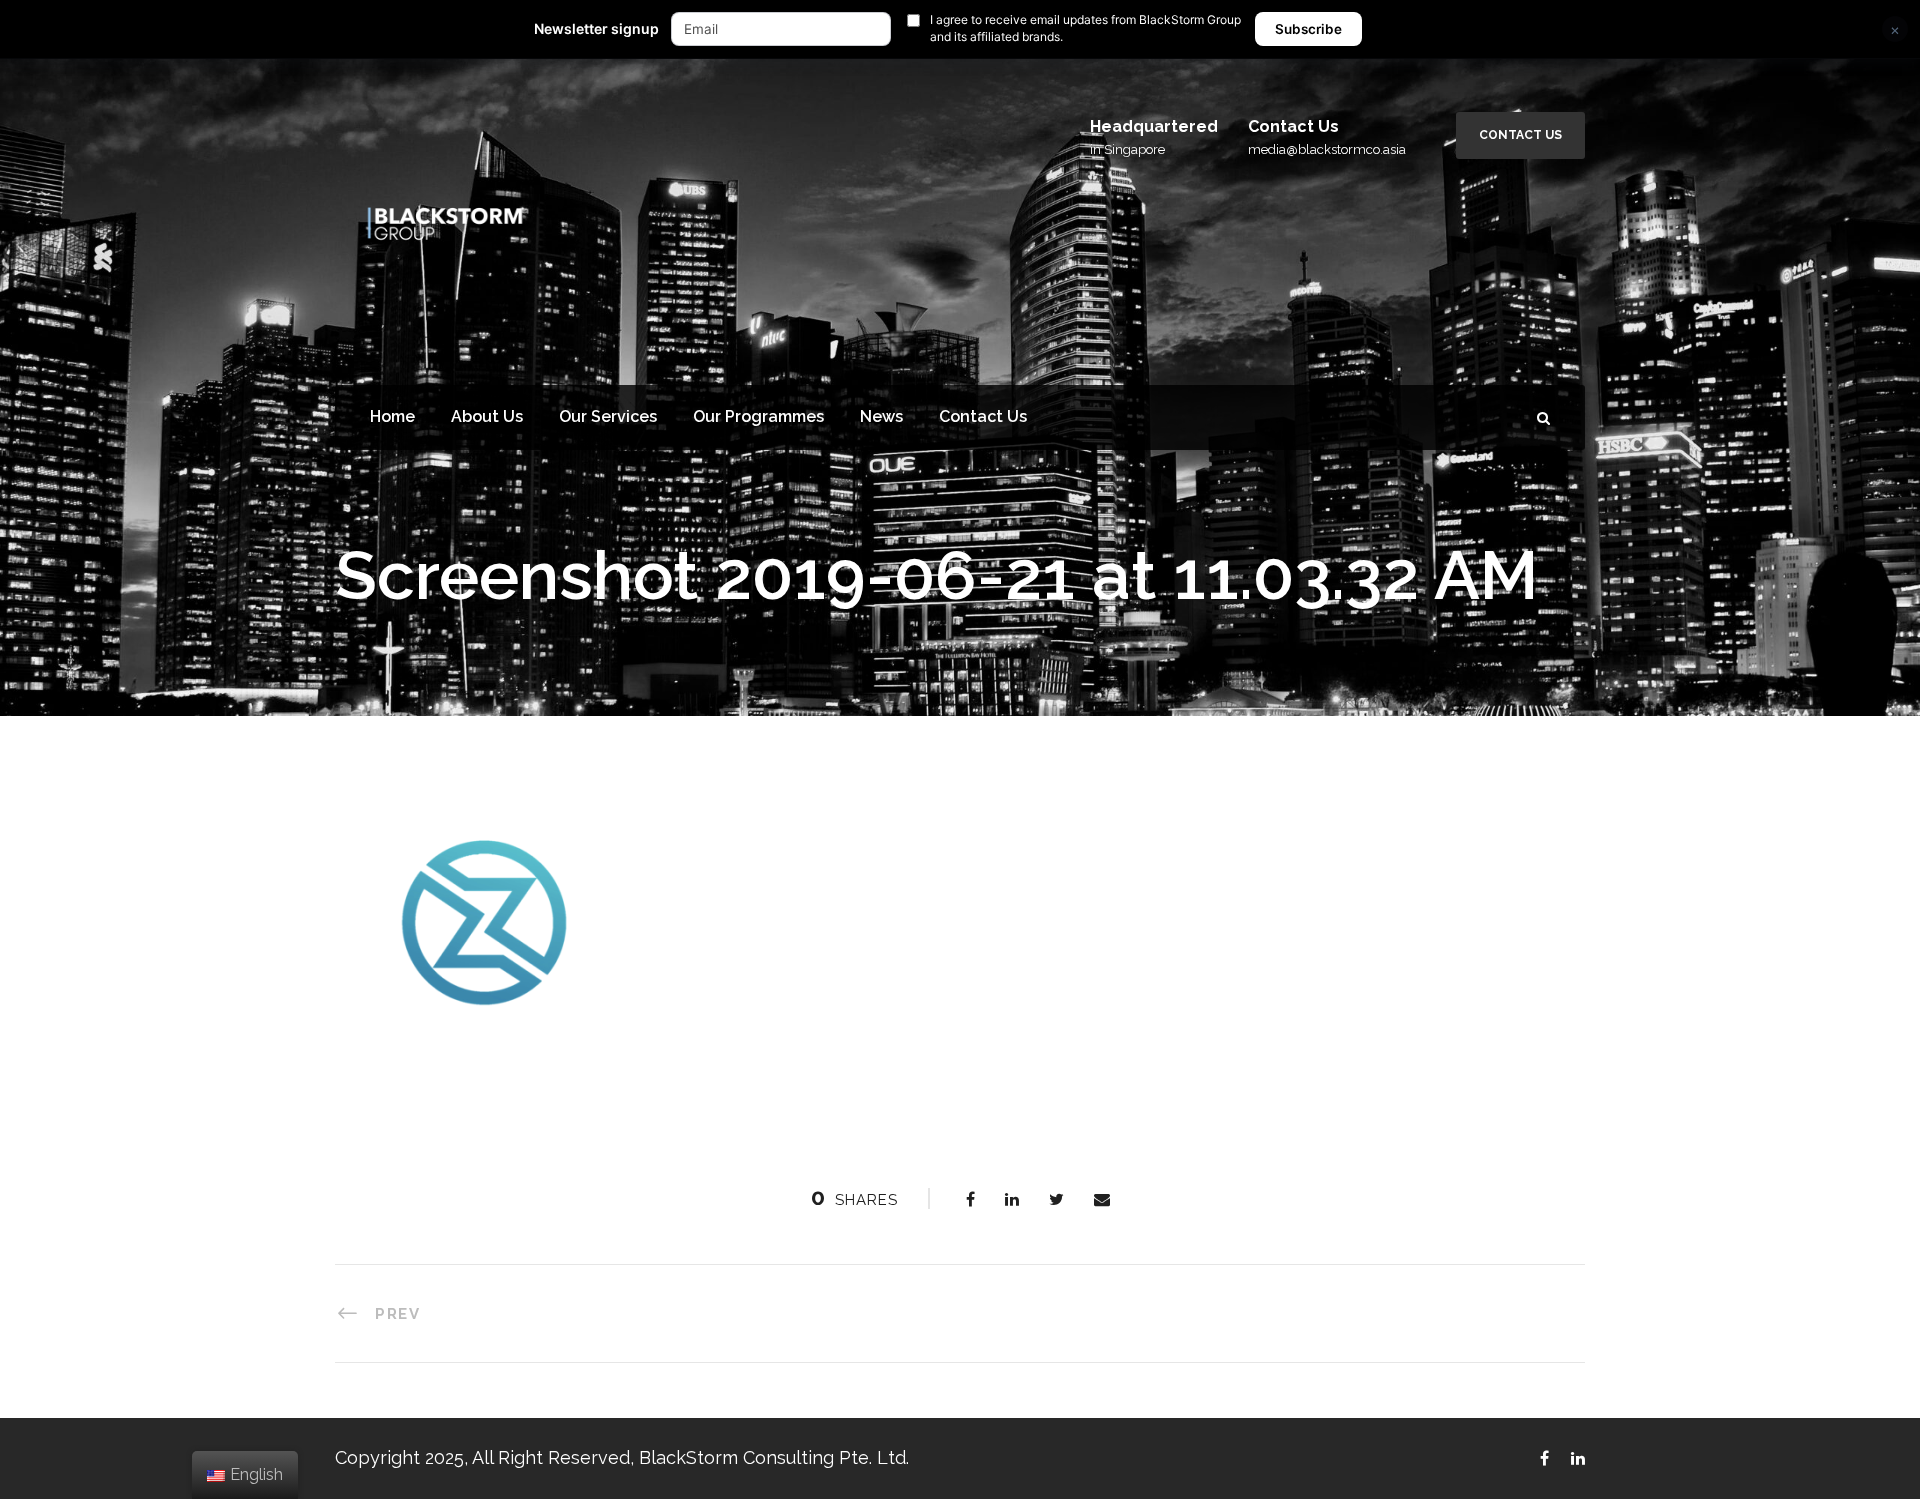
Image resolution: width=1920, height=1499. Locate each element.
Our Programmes (758, 416)
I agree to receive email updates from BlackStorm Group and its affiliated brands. (1085, 28)
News (881, 416)
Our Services (608, 416)
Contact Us (1520, 135)
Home (392, 416)
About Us (487, 416)
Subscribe (1308, 29)
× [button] (1895, 29)
